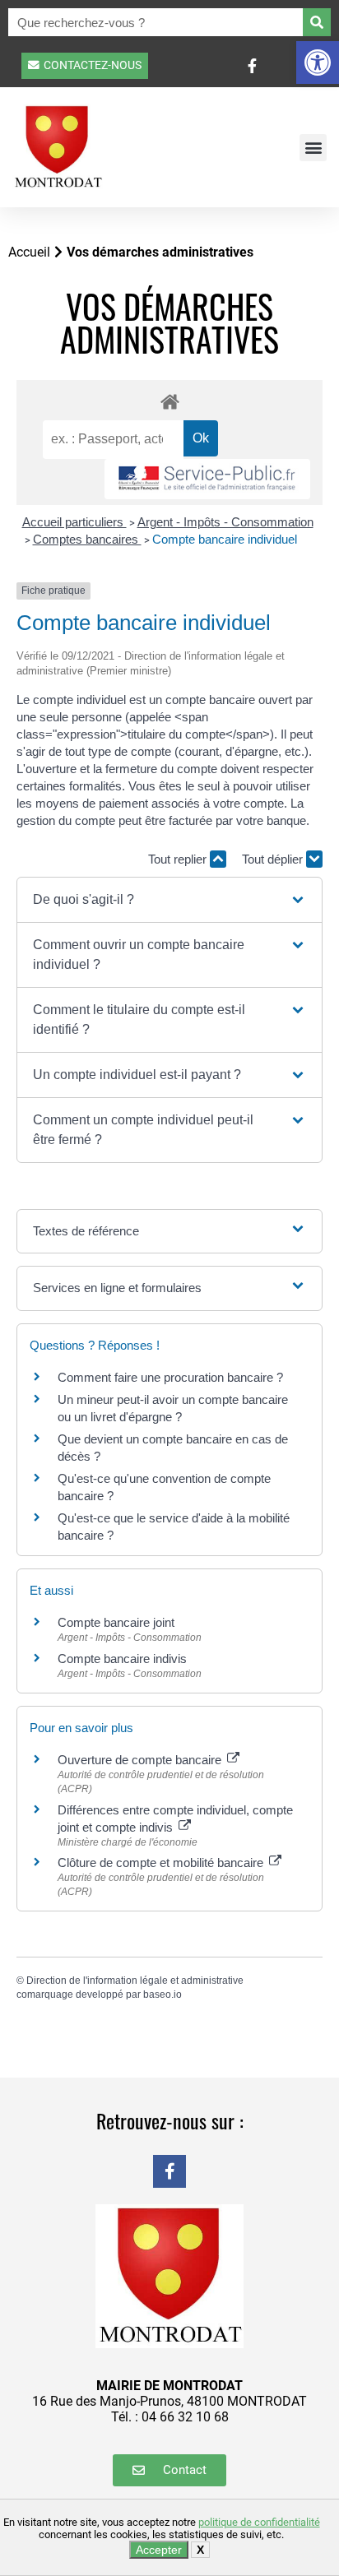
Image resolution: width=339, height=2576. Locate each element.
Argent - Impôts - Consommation (225, 522)
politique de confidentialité (259, 2522)
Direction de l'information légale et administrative (135, 1981)
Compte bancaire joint (116, 1622)
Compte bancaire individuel (225, 539)
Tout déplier (274, 859)
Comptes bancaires (87, 539)
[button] (318, 63)
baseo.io (163, 1995)
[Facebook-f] (169, 2171)
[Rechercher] (317, 22)
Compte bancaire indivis (122, 1659)
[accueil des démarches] (169, 401)
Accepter (159, 2550)
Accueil (29, 252)
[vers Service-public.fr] (207, 479)
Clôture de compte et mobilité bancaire (162, 1863)
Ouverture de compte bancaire (141, 1760)
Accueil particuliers (74, 522)
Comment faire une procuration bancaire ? (170, 1377)
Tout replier (179, 859)
